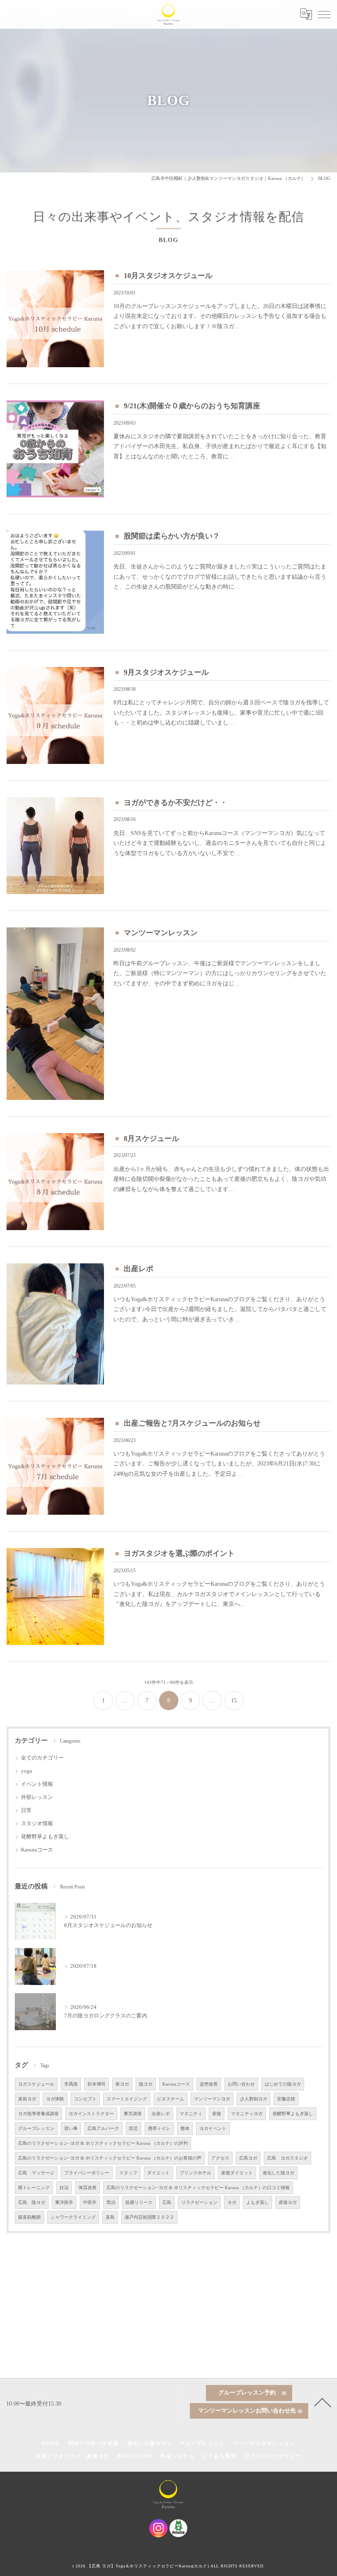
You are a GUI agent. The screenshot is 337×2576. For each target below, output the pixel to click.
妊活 (64, 2188)
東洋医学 (64, 2202)
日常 (26, 1810)
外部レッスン (37, 1797)
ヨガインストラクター (91, 2114)
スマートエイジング (127, 2099)
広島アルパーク (103, 2129)
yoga (27, 1771)
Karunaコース (37, 1850)
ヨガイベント (213, 2129)
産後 (217, 2114)
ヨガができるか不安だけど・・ (175, 803)
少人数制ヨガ (254, 2099)
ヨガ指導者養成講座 (38, 2114)
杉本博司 (97, 2084)
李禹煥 (71, 2084)
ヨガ (232, 2202)
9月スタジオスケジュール (166, 672)
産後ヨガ (288, 2202)
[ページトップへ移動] (323, 2402)
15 (234, 1701)
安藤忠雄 (286, 2099)
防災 (134, 2129)
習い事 (71, 2129)
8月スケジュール (151, 1138)
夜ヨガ (122, 2084)
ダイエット (158, 2173)
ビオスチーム (171, 2099)
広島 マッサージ (36, 2173)
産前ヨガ (27, 2099)
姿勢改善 (209, 2084)
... (125, 1701)
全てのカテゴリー (42, 1758)
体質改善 (88, 2188)
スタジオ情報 (37, 1824)
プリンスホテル (195, 2173)
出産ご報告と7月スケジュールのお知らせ (192, 1423)
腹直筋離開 (29, 2217)
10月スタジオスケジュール (168, 276)
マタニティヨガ (247, 2114)
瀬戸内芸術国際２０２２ (149, 2217)
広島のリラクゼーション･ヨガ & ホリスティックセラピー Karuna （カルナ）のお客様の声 (110, 2158)
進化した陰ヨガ (278, 2173)
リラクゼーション (199, 2202)
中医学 (90, 2202)
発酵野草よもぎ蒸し (45, 1837)
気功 (111, 2202)
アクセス (220, 2158)
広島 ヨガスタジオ (287, 2158)
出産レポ (138, 1269)
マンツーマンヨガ (212, 2099)
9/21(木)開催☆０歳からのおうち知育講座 (192, 406)
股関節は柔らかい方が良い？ (172, 536)
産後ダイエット (237, 2173)
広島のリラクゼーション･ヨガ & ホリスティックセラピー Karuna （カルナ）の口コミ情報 (198, 2188)
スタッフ (128, 2173)
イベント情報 (37, 1784)
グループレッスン (36, 2129)
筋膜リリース (139, 2202)
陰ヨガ (146, 2084)
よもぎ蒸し (257, 2202)
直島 (110, 2217)
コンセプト (85, 2099)
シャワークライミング (73, 2217)
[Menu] (324, 14)
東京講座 (133, 2114)
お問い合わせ (241, 2084)
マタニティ (191, 2114)
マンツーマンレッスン (161, 933)
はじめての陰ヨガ (283, 2084)
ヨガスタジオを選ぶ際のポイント (179, 1553)
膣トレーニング (34, 2188)
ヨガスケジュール (36, 2084)
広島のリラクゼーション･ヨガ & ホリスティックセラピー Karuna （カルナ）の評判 (103, 2143)
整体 (185, 2129)
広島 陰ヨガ (32, 2202)
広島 (167, 2202)
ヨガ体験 (55, 2099)
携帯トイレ (159, 2129)
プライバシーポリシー (87, 2173)
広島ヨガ (248, 2158)
